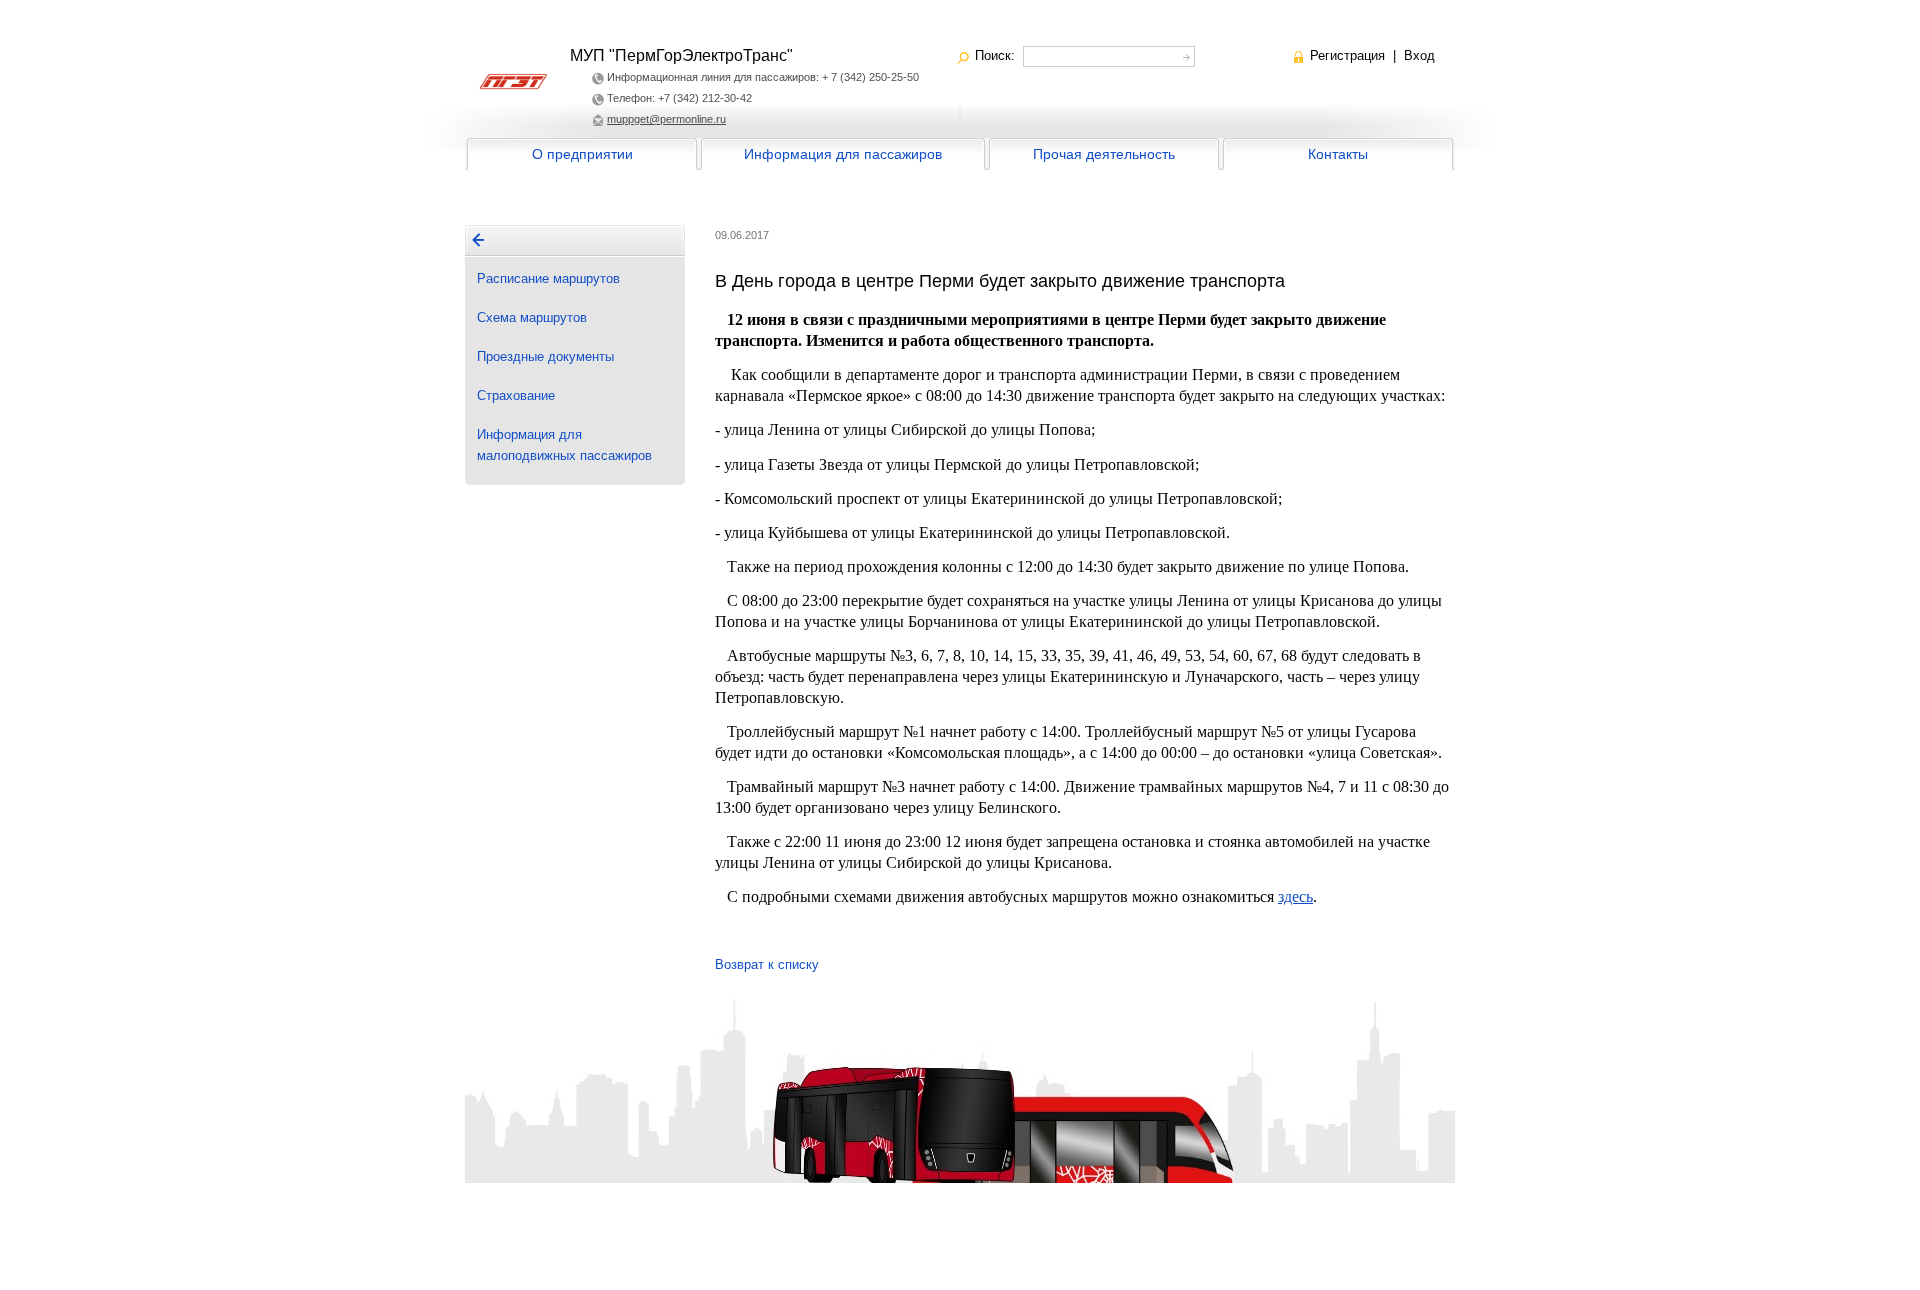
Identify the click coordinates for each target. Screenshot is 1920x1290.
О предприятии (582, 154)
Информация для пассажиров (843, 154)
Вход (1419, 55)
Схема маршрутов (532, 317)
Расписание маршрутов (548, 278)
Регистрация (1347, 55)
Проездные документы (545, 356)
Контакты (1338, 154)
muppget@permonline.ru (666, 119)
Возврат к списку (767, 964)
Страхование (516, 395)
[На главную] (478, 240)
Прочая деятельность (1104, 154)
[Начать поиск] (1184, 54)
